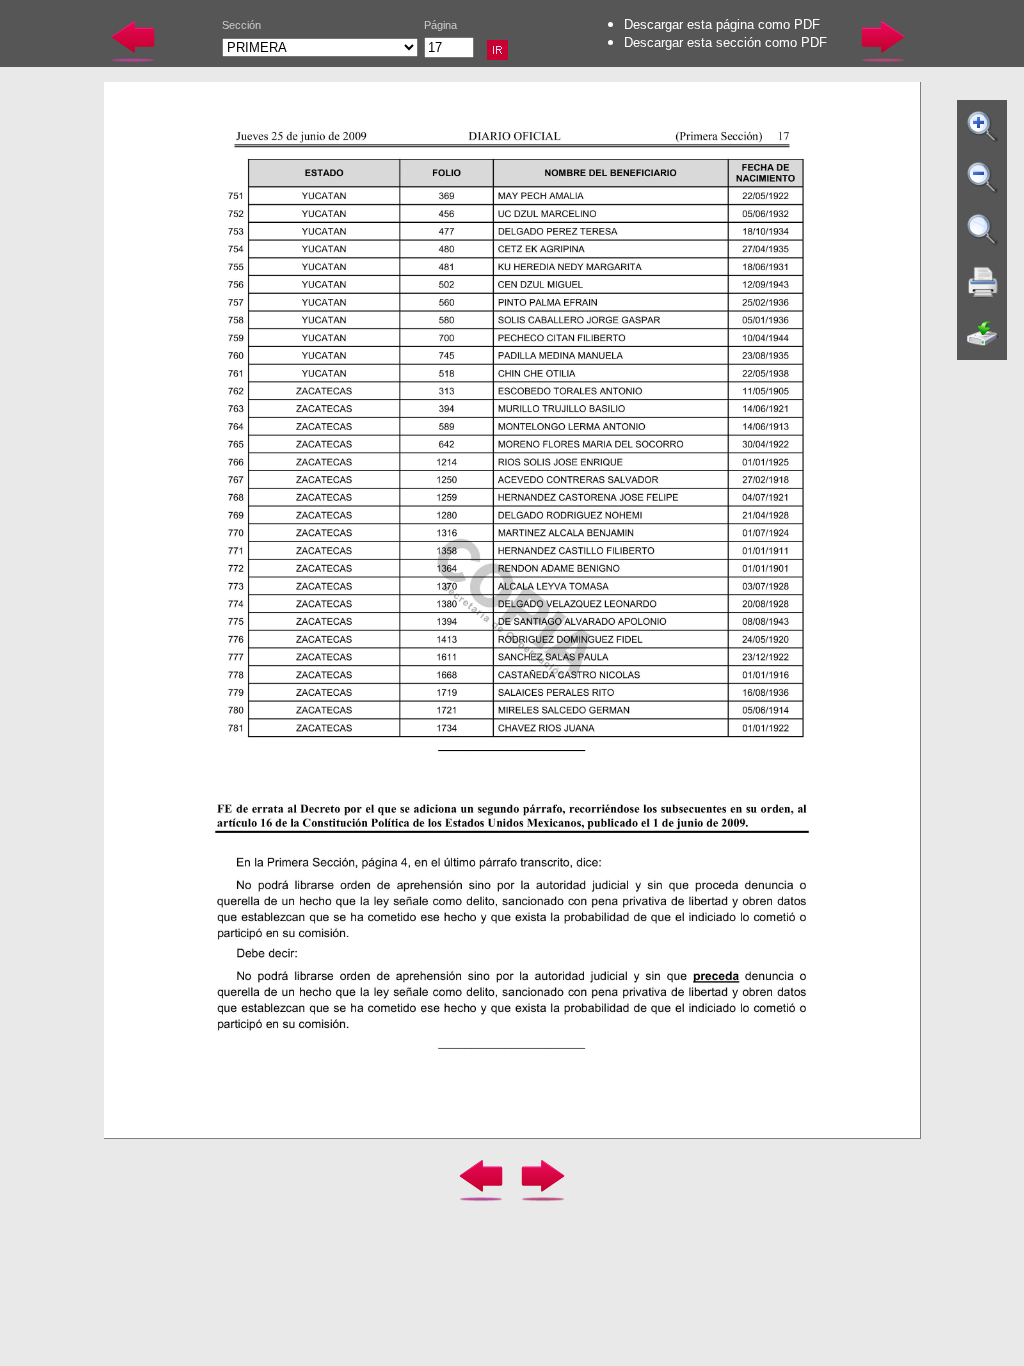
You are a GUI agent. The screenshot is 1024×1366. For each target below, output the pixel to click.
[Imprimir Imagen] (983, 282)
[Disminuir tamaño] (983, 178)
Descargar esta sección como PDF (725, 42)
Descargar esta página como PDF (722, 24)
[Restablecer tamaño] (983, 230)
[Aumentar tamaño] (983, 126)
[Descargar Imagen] (983, 334)
